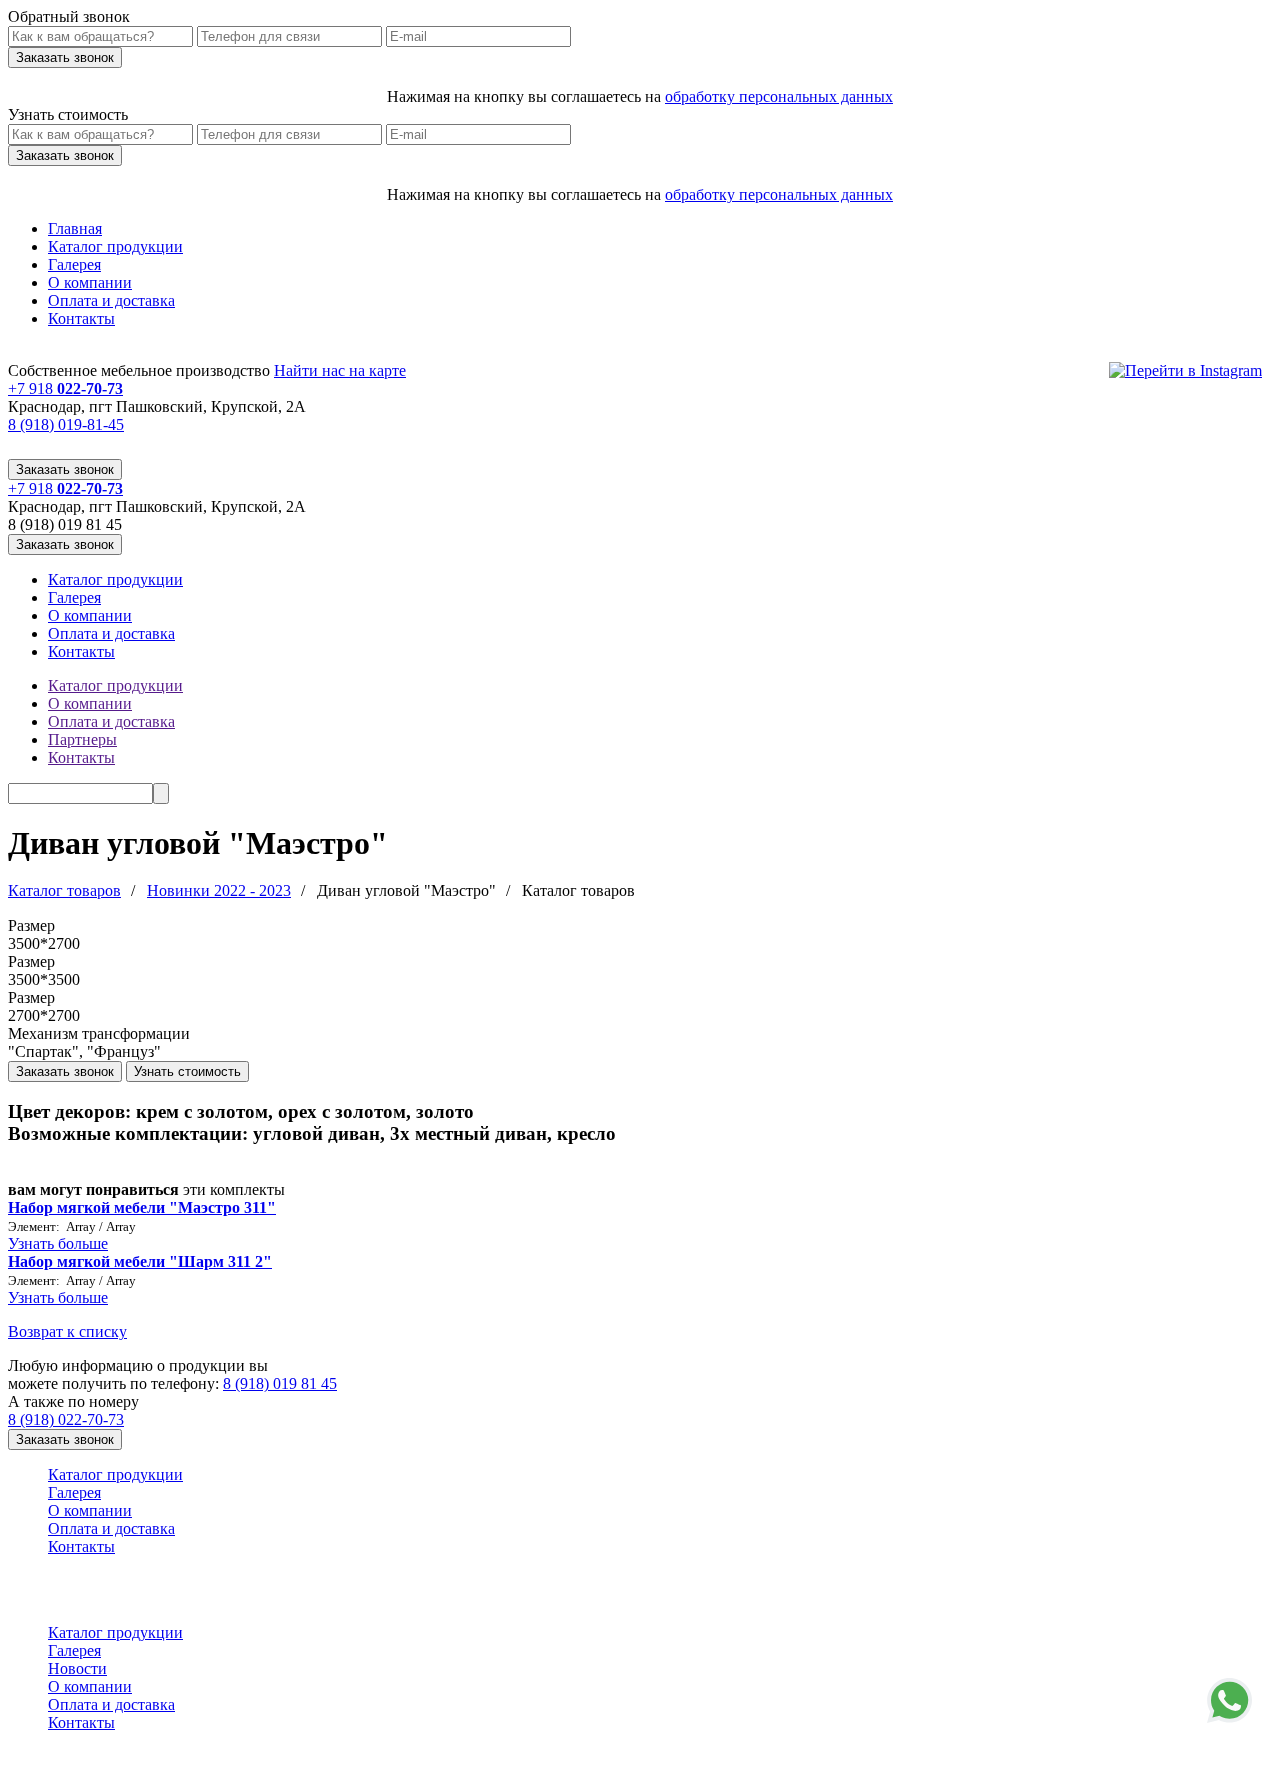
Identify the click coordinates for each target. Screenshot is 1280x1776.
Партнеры (82, 739)
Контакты (81, 318)
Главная (75, 228)
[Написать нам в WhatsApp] (1229, 1700)
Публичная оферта (531, 1759)
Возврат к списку (67, 1331)
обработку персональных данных (779, 96)
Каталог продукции (115, 246)
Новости (77, 1668)
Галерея (74, 264)
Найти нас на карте (340, 370)
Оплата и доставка (111, 300)
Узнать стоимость (187, 1071)
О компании (90, 282)
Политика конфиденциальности (96, 1759)
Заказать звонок (65, 469)
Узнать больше (58, 1243)
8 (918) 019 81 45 (280, 1383)
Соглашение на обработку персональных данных (331, 1759)
